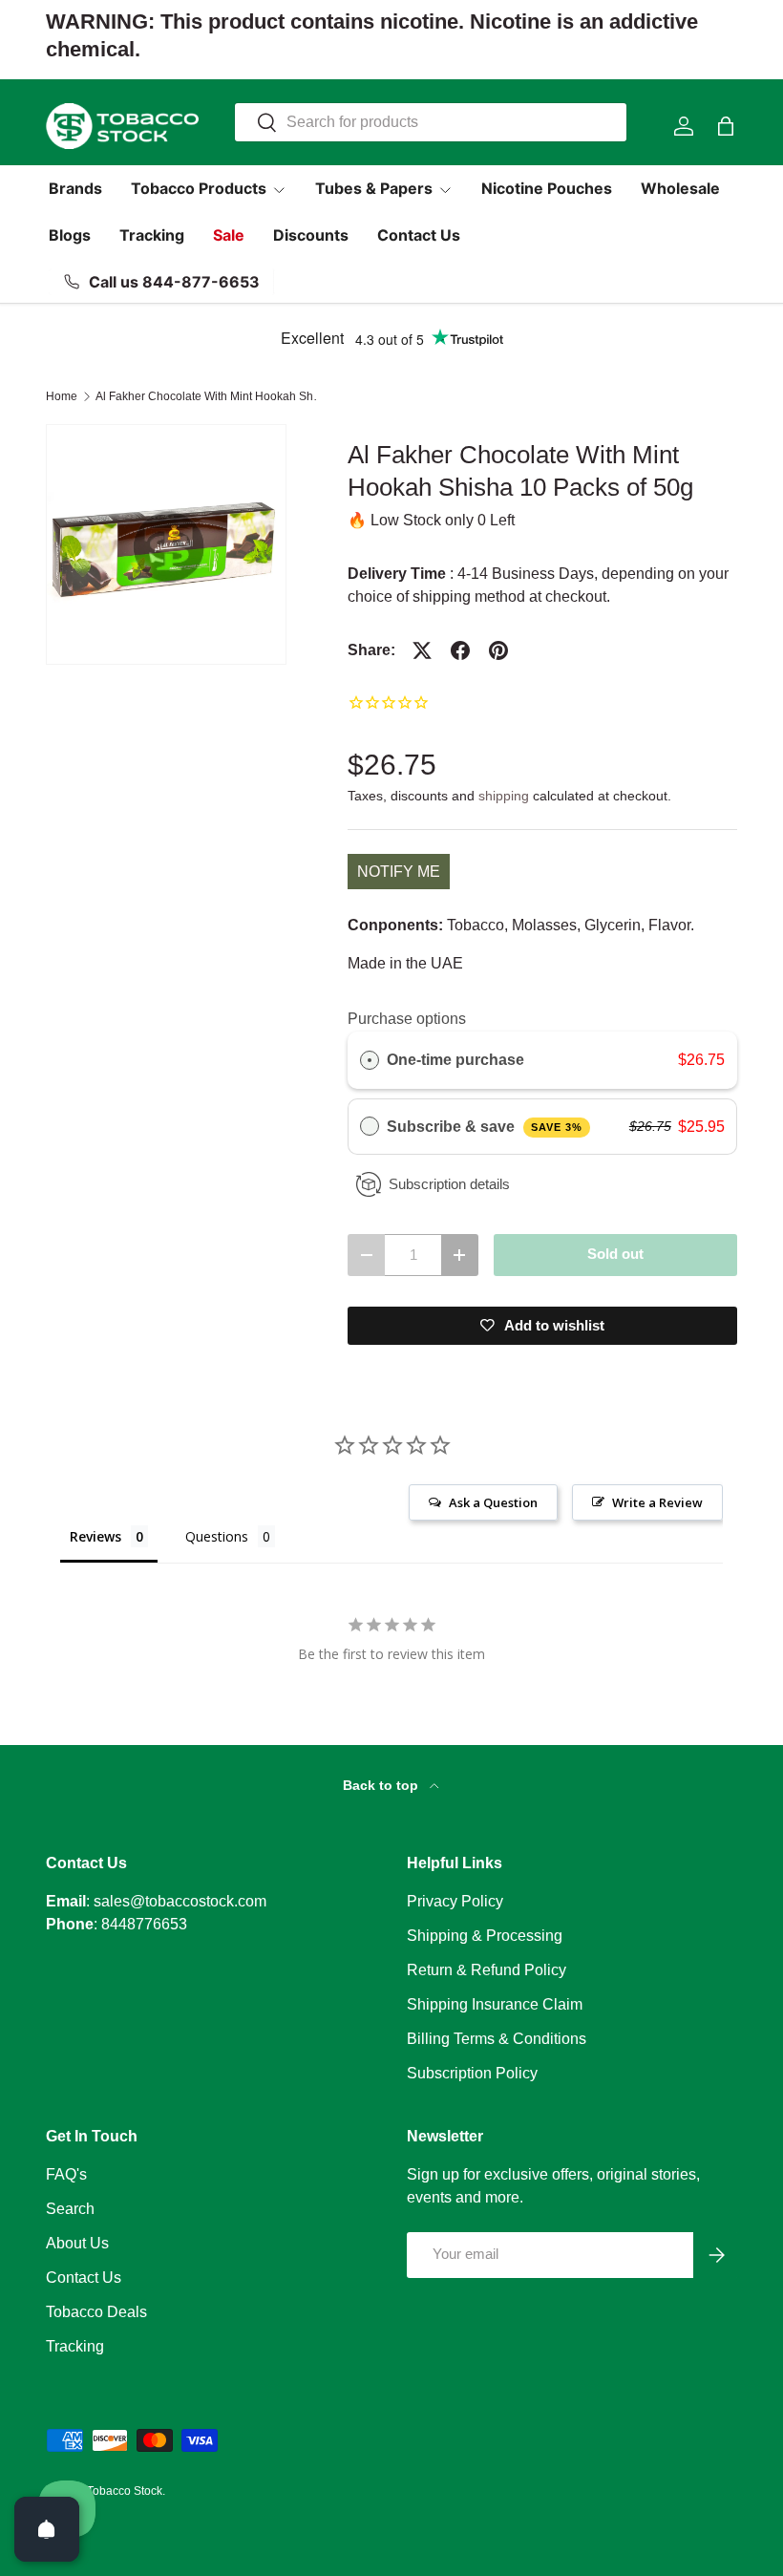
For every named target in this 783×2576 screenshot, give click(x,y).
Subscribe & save (485, 1127)
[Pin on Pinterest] (498, 650)
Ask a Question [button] (493, 1502)
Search (70, 2209)
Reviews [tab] (95, 1536)
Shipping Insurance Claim (495, 2004)
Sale (229, 235)
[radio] (370, 1060)
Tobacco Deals (96, 2312)
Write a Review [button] (657, 1502)
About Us (77, 2243)
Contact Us (419, 235)
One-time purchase (455, 1060)
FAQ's (66, 2174)
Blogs (70, 235)
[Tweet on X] (422, 650)
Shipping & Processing (485, 1936)
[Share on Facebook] (460, 650)
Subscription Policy (472, 2073)
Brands (75, 188)
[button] (726, 126)
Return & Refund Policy (487, 1970)
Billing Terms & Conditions (497, 2039)
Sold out (615, 1254)
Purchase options (407, 1019)
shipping (504, 796)
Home (62, 396)
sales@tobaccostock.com (180, 1901)
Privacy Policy (455, 1901)
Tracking (152, 235)
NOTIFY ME (399, 872)
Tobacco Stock (125, 2491)
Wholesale (680, 188)
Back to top (382, 1785)
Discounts (311, 235)
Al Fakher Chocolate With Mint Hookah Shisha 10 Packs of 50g (210, 396)
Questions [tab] (217, 1536)
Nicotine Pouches (547, 188)
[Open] (47, 2529)
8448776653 (144, 1924)
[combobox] (430, 122)
